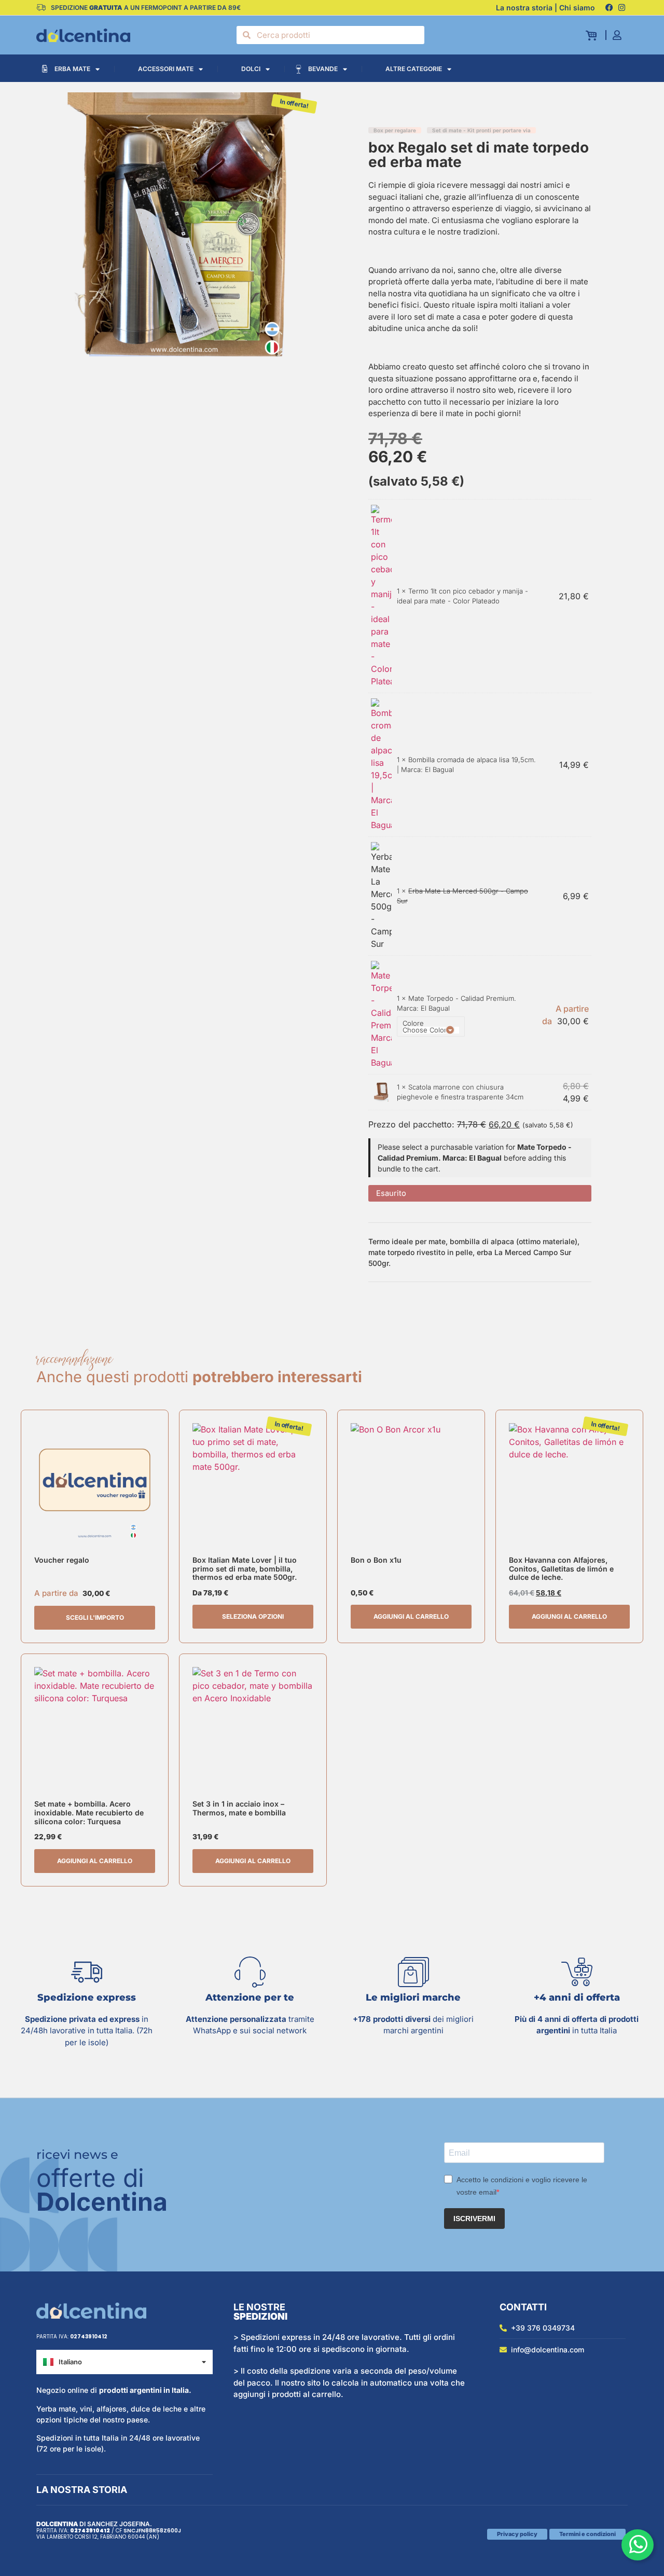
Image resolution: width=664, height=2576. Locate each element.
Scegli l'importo (95, 1617)
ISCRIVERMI (474, 2219)
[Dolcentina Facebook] (609, 8)
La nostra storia (82, 2490)
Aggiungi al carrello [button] (411, 1616)
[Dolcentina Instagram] (621, 8)
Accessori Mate (166, 69)
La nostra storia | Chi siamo (545, 8)
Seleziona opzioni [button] (253, 1616)
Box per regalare (395, 130)
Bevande (323, 69)
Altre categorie (414, 69)
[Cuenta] (620, 35)
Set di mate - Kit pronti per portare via (481, 130)
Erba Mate (72, 69)
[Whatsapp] (638, 2545)
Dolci (251, 69)
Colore (413, 1023)
